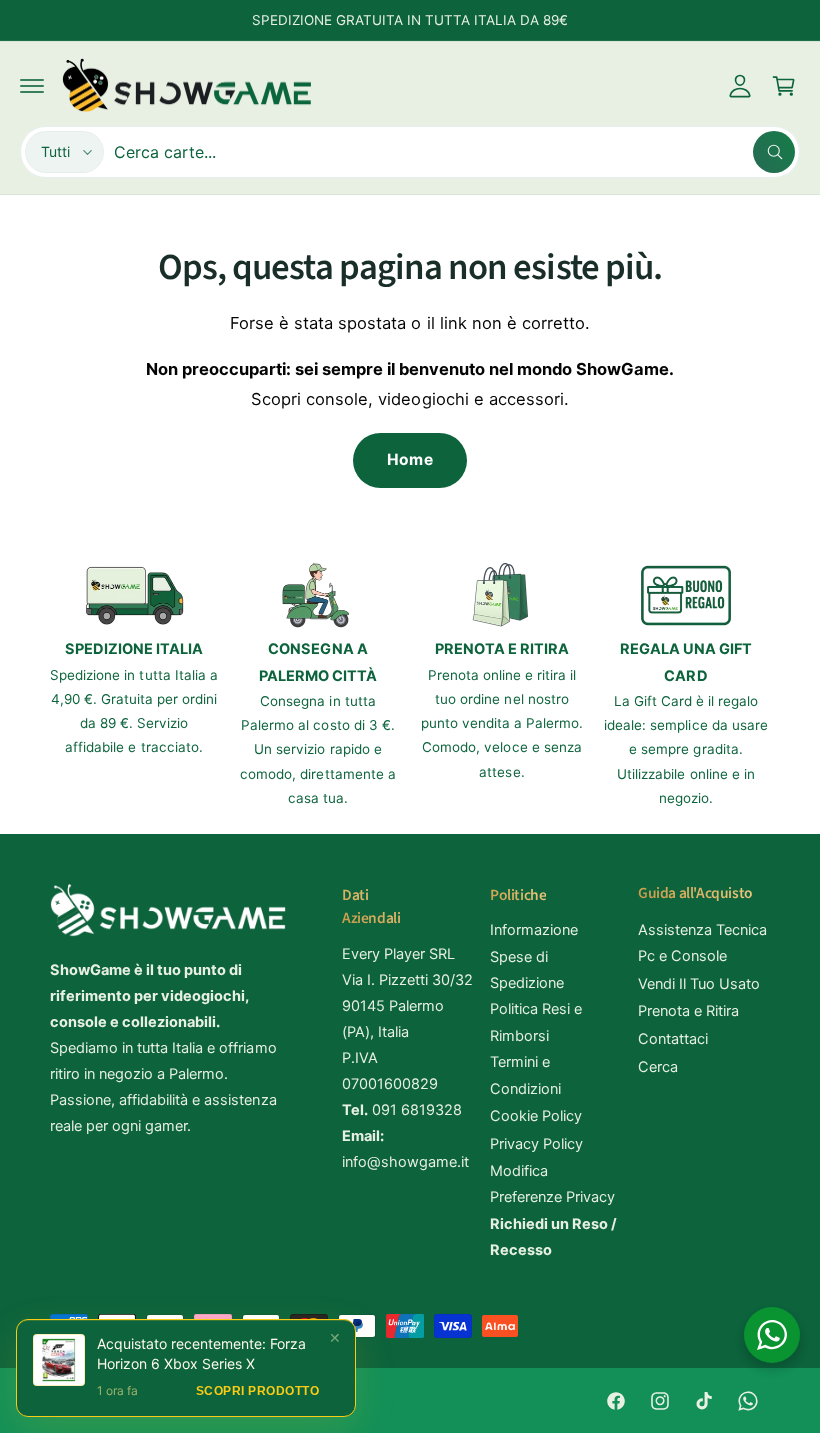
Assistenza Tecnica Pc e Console (702, 943)
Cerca (658, 1067)
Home (409, 459)
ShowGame (129, 1401)
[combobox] (454, 152)
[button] (32, 86)
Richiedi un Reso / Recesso (553, 1237)
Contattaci (673, 1039)
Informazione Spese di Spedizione (534, 956)
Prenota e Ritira (688, 1011)
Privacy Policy (536, 1144)
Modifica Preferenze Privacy (552, 1184)
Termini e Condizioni (525, 1075)
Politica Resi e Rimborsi (536, 1022)
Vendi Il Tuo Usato (699, 984)
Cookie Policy (536, 1116)
